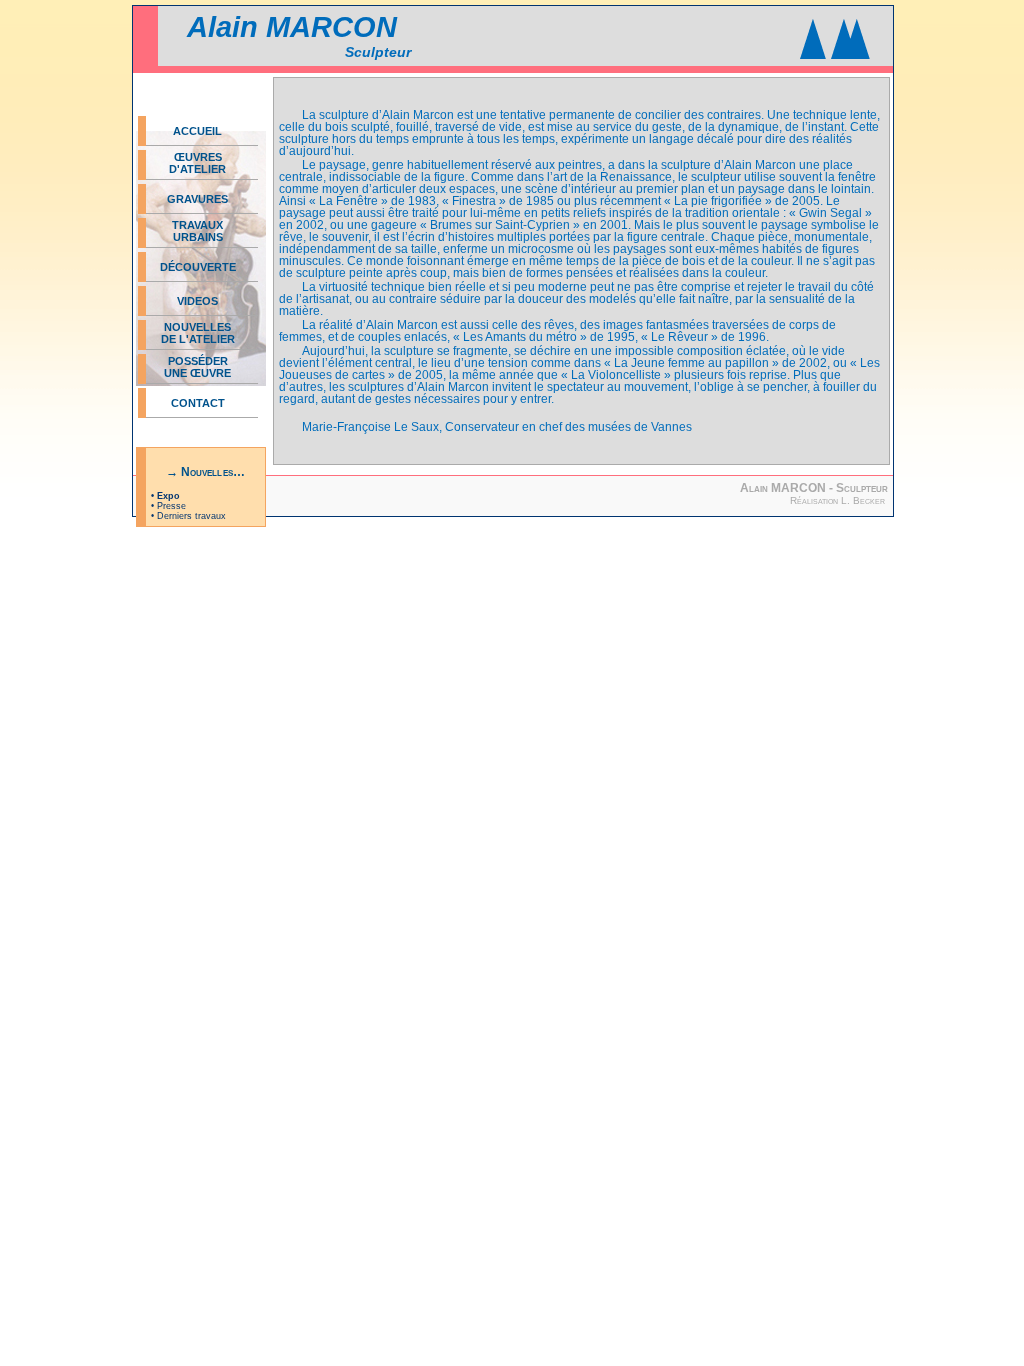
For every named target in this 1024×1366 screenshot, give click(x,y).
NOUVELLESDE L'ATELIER (198, 333)
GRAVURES (197, 199)
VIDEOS (197, 301)
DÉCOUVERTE (198, 267)
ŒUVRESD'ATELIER (197, 163)
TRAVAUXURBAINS (197, 231)
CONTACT (198, 403)
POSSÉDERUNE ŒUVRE (197, 367)
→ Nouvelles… (205, 472)
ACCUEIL (197, 131)
